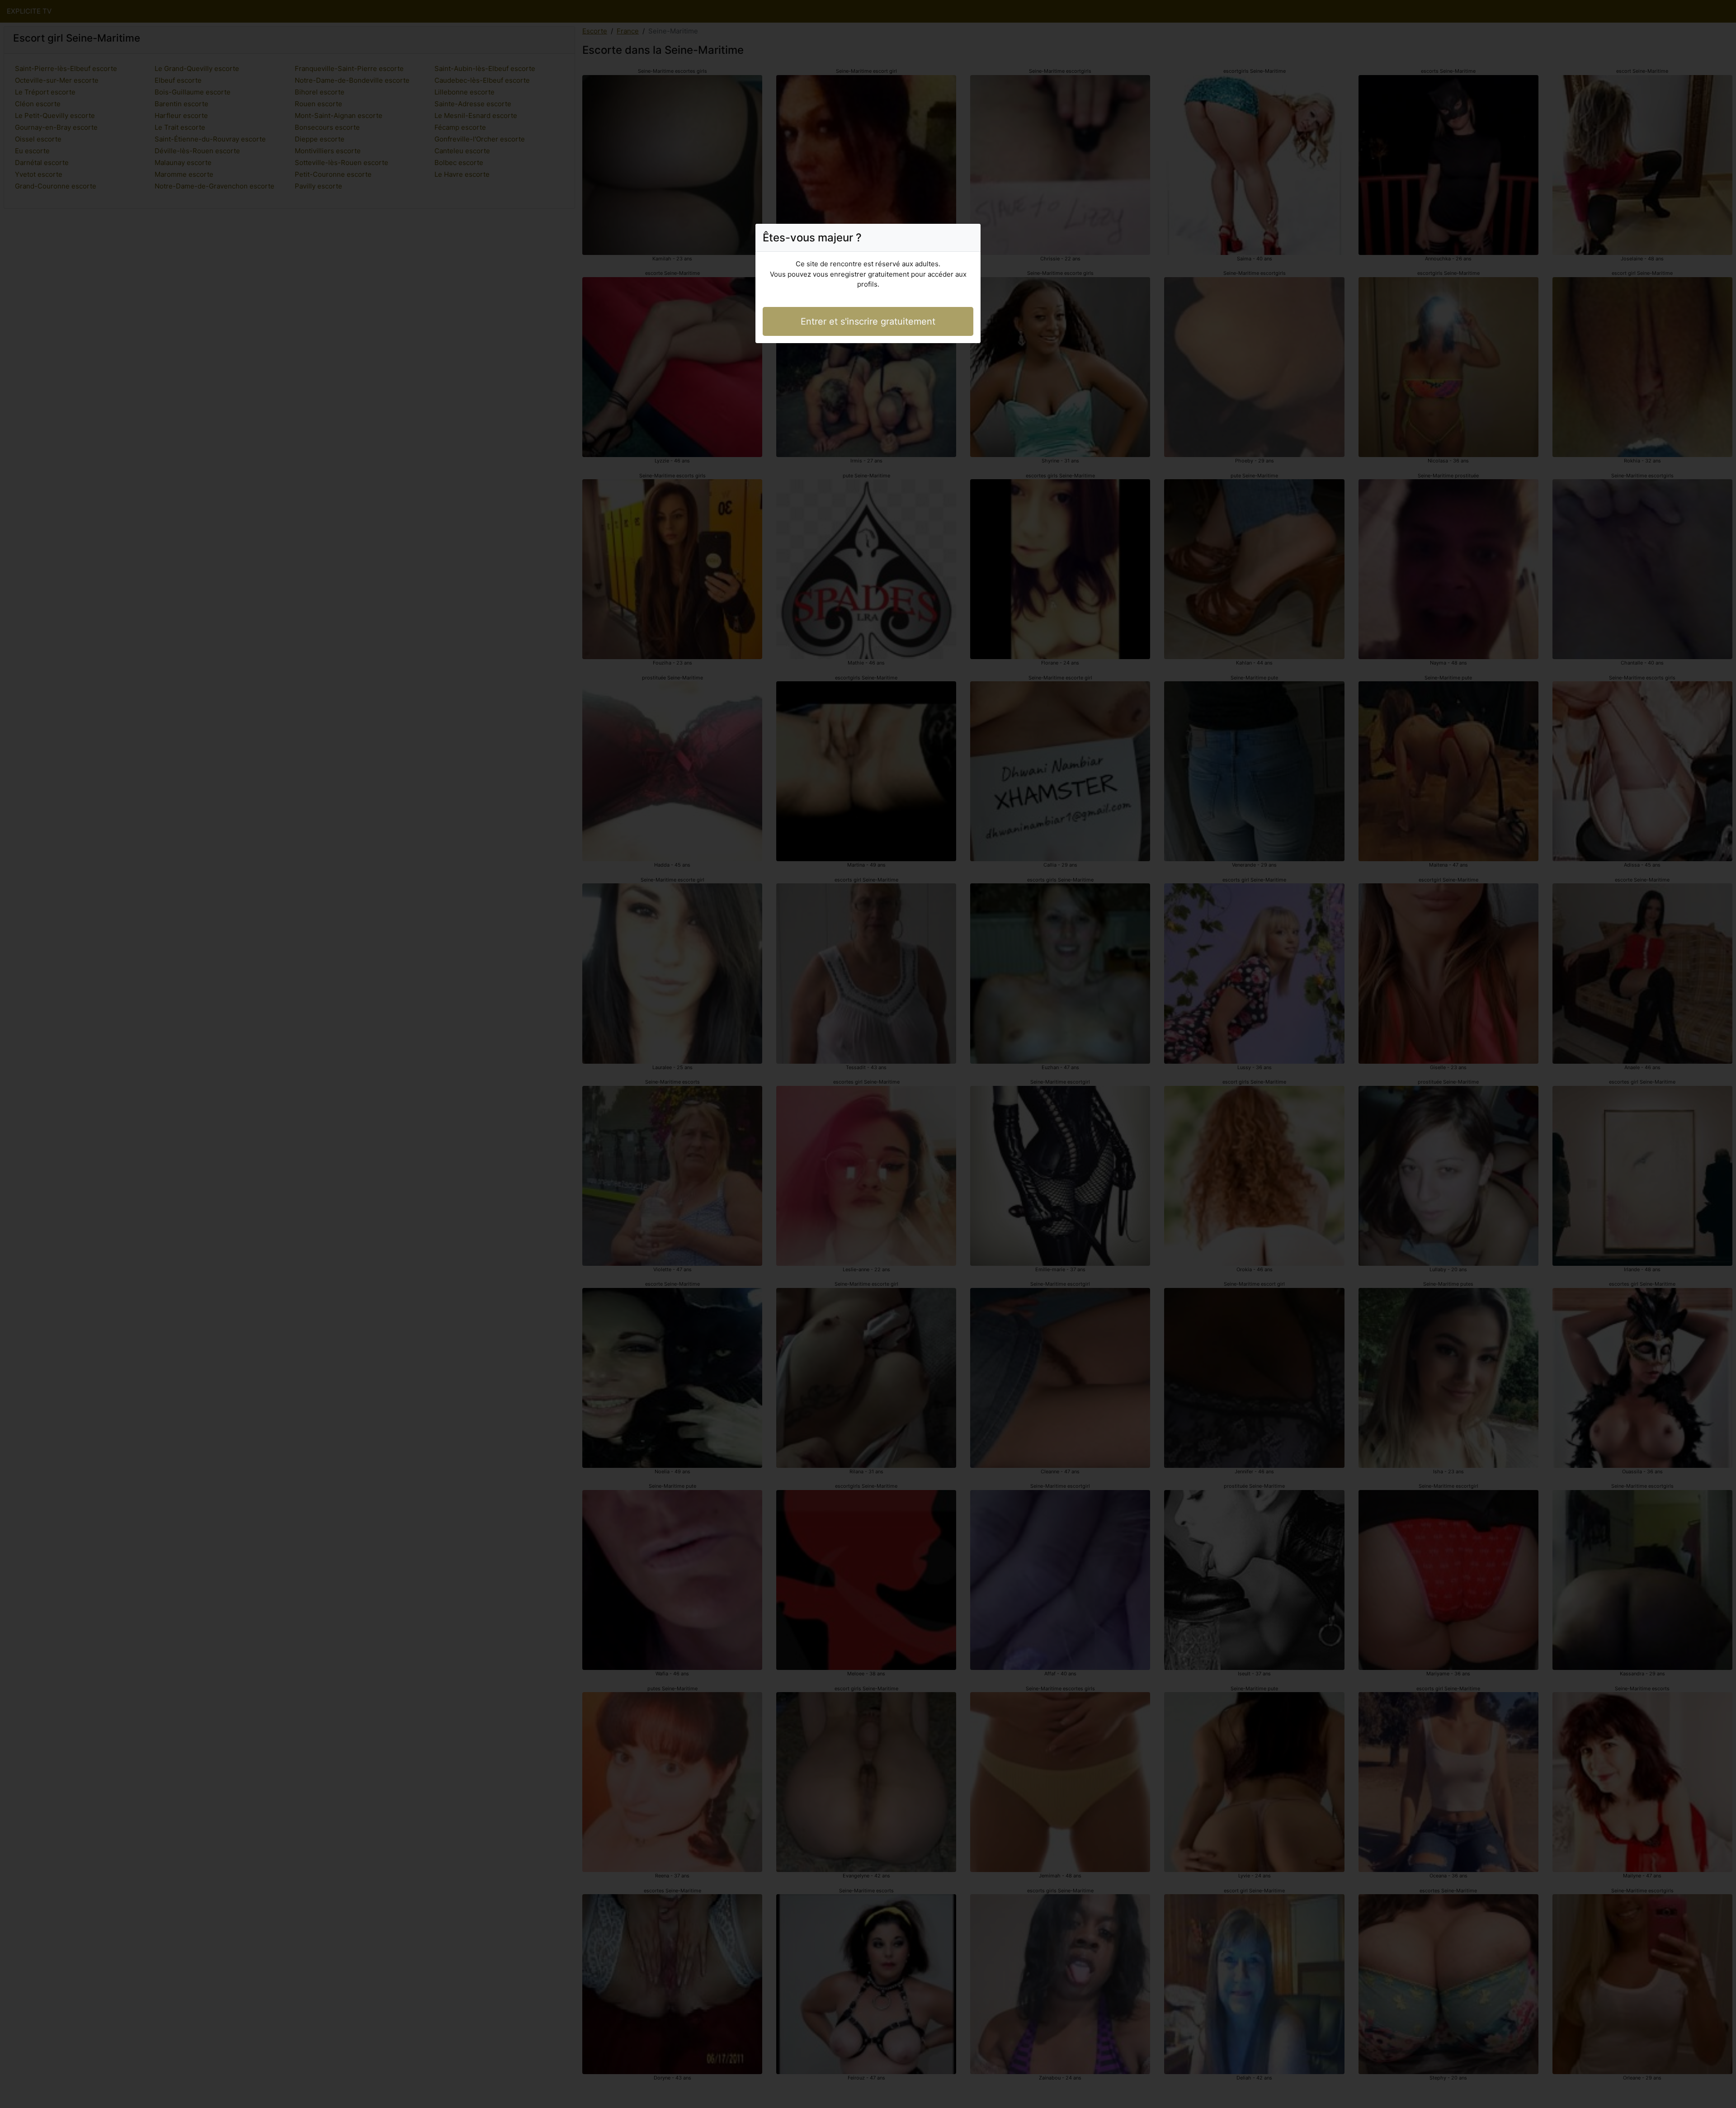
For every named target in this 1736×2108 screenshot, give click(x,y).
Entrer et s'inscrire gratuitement (868, 321)
